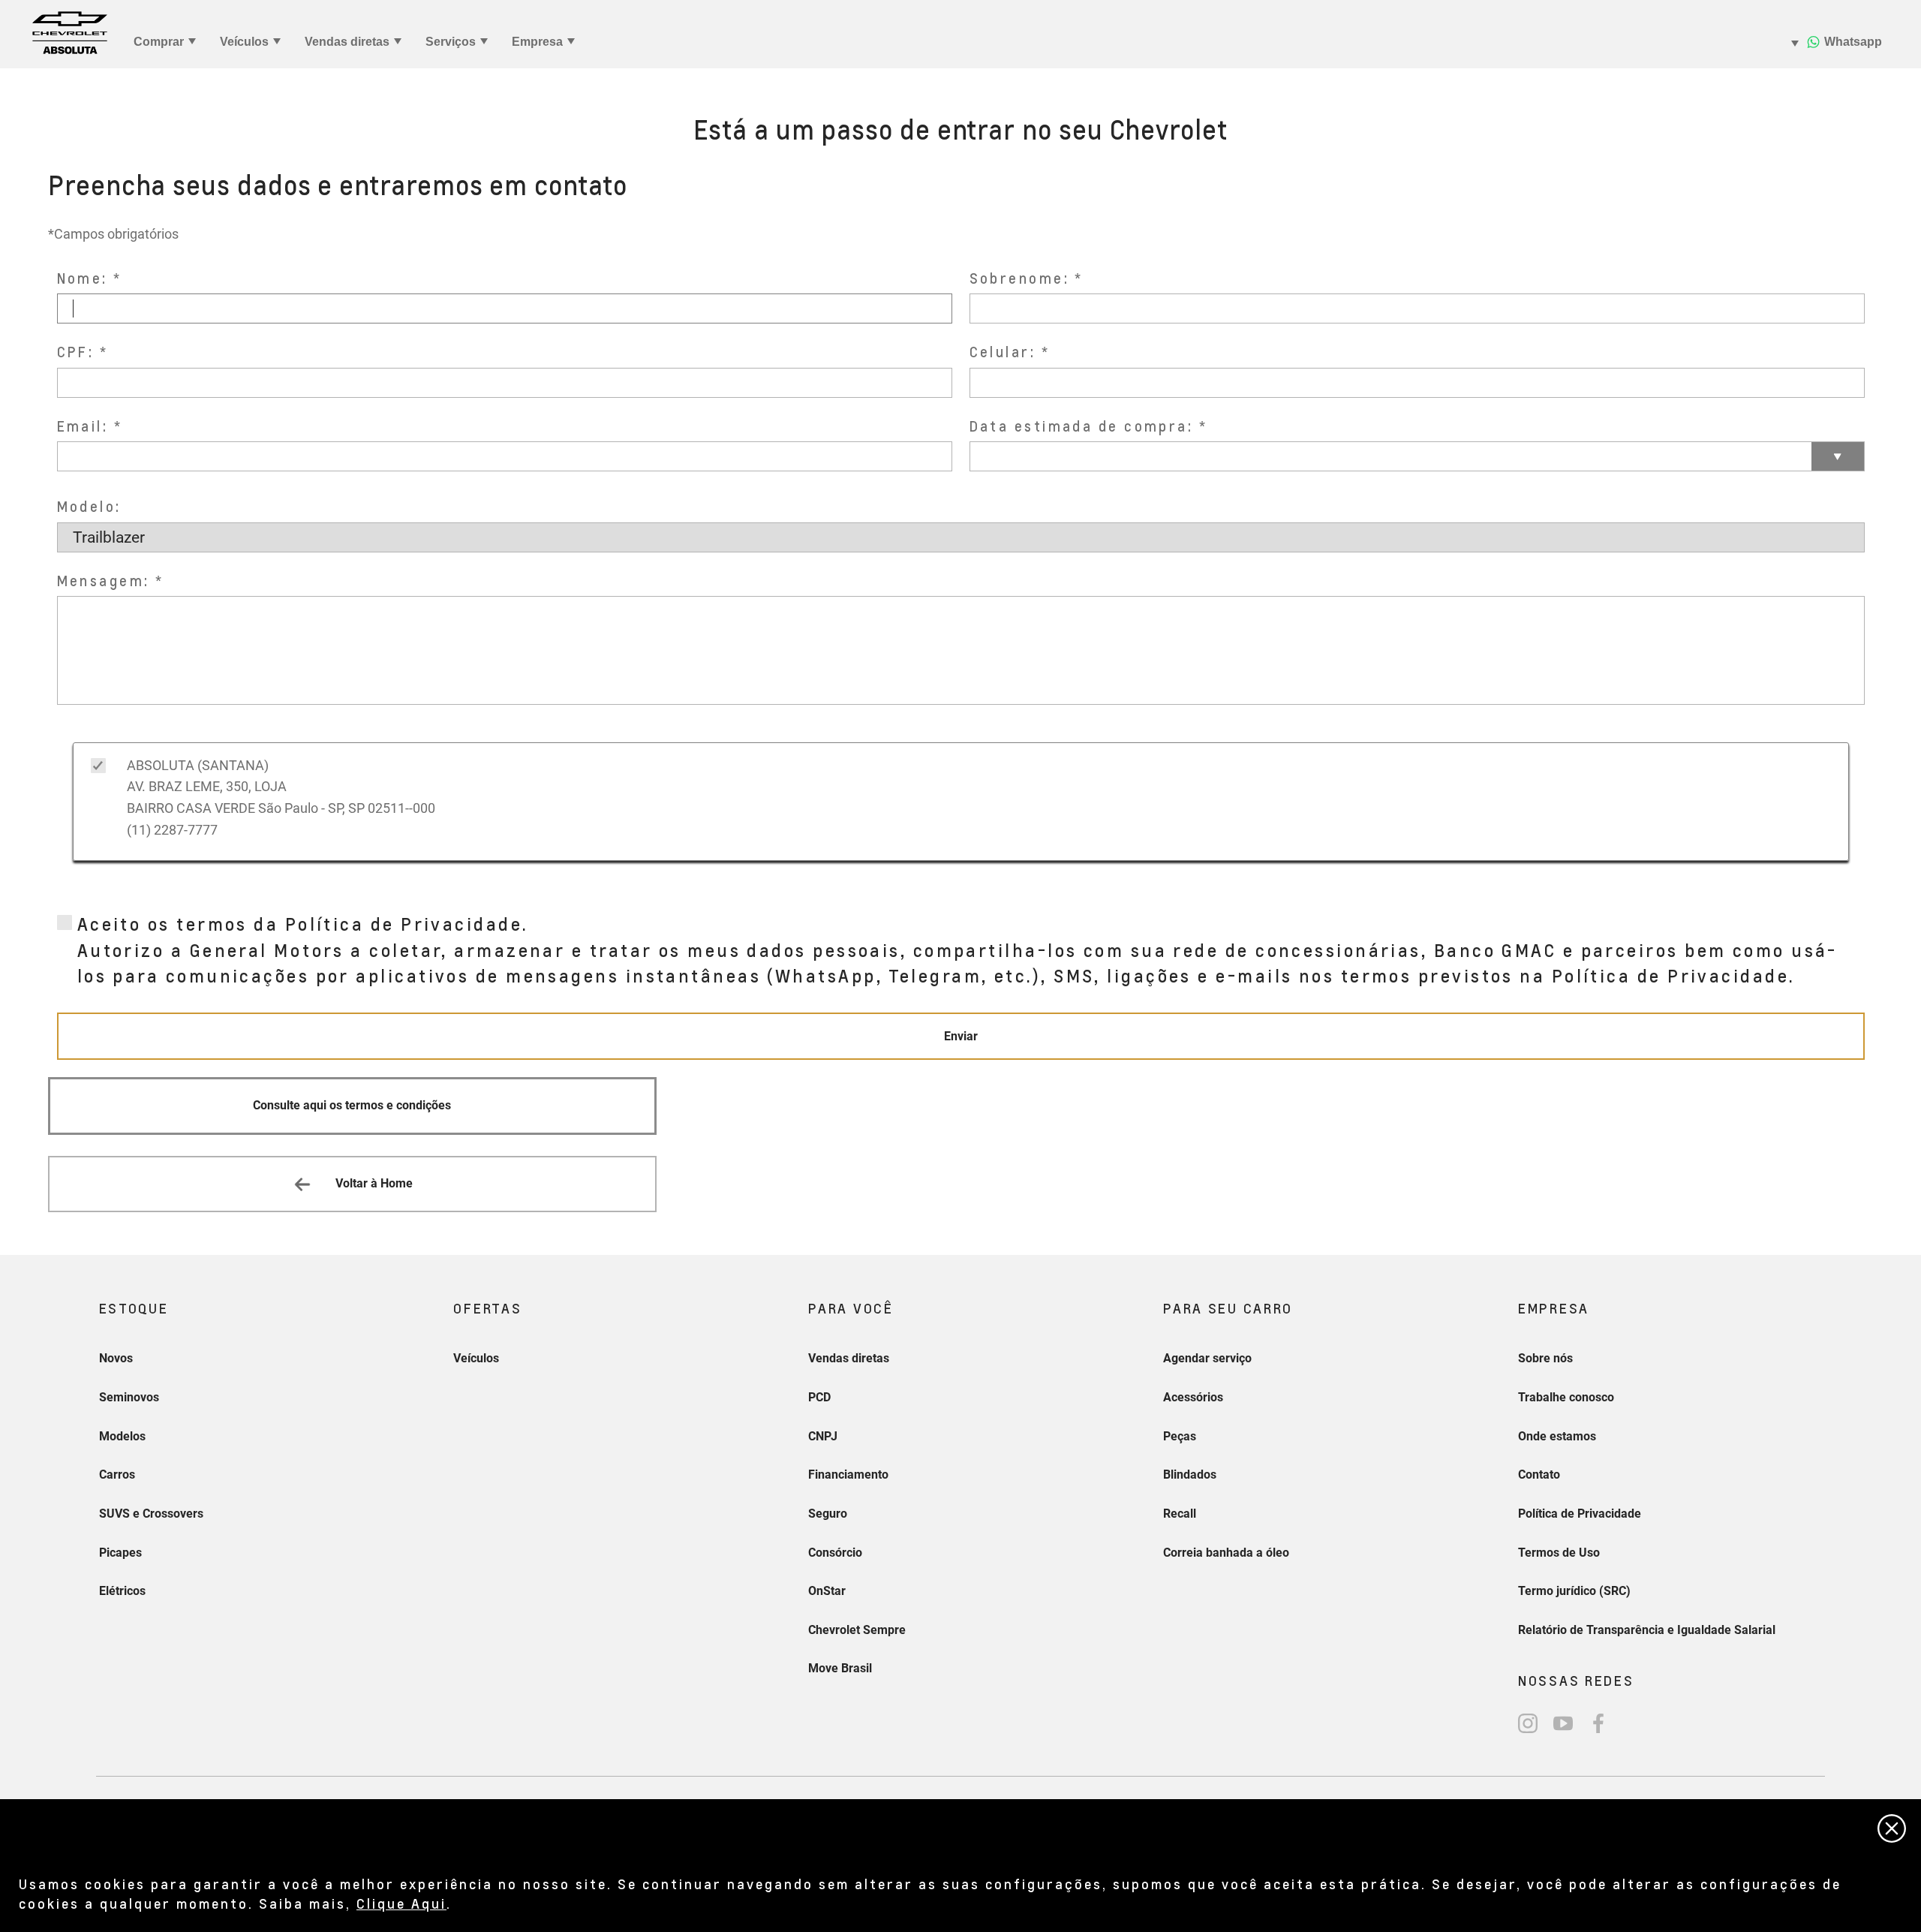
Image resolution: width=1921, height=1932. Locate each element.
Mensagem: (104, 581)
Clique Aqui (401, 1903)
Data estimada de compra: (1082, 426)
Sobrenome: (1020, 278)
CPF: (76, 352)
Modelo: (89, 506)
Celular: (1003, 352)
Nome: (83, 278)
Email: (83, 426)
